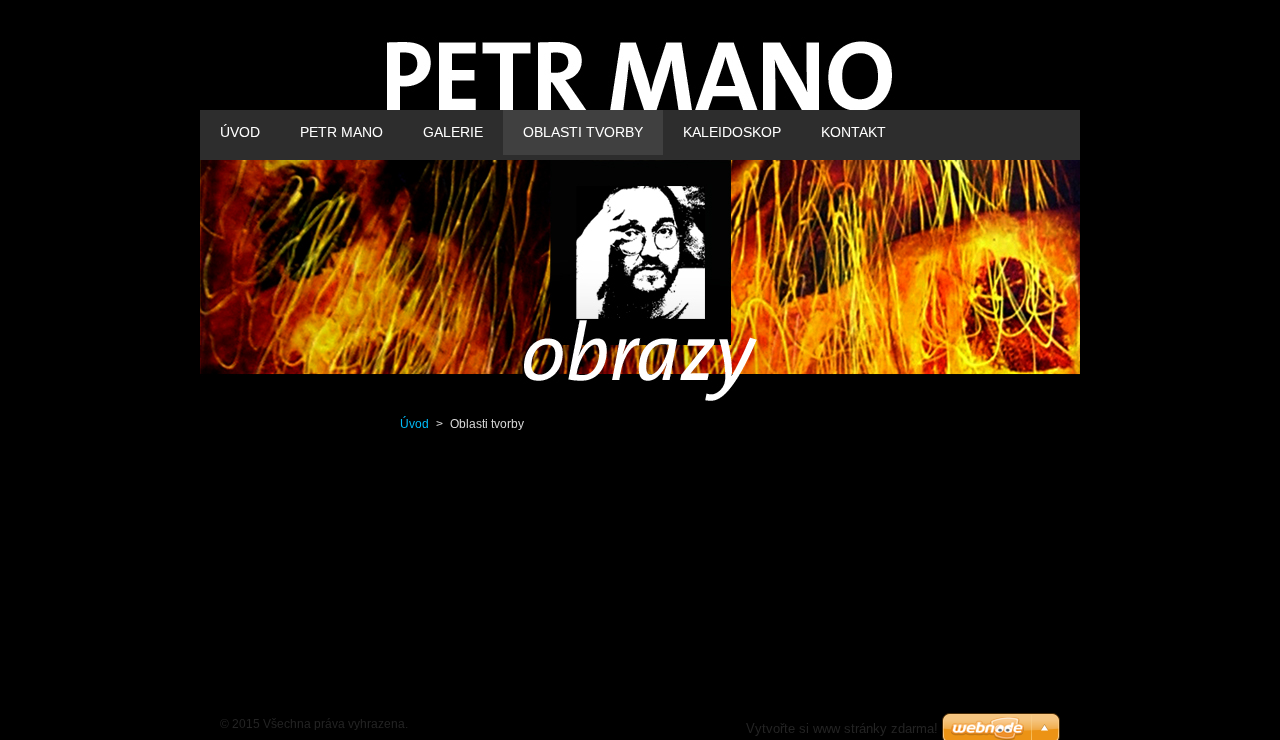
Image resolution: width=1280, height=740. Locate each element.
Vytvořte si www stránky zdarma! (842, 728)
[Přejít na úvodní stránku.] (640, 96)
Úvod (414, 424)
